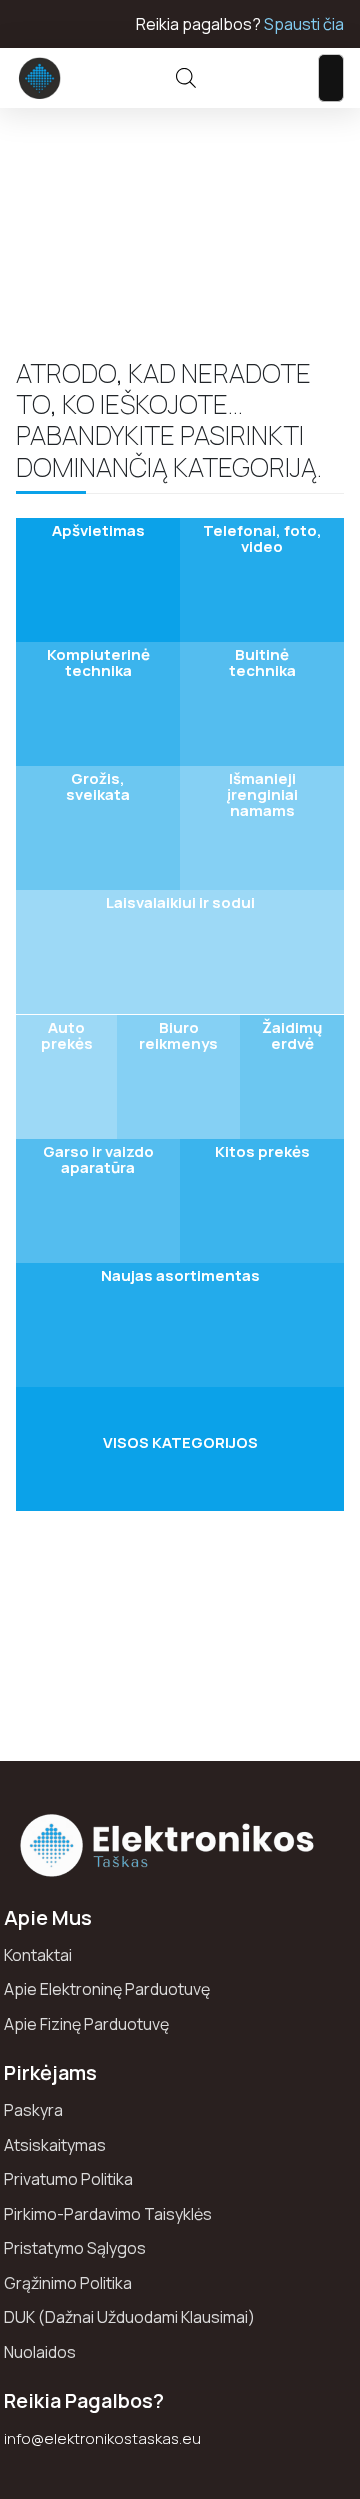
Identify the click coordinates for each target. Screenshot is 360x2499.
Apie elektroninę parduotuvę (107, 1989)
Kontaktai (38, 1955)
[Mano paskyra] (245, 78)
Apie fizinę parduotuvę (86, 2024)
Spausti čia (304, 24)
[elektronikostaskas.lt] (40, 78)
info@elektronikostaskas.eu (102, 2438)
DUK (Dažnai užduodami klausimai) (129, 2317)
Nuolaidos (40, 2352)
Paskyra (33, 2110)
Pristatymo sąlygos (75, 2248)
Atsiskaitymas (55, 2145)
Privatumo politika (68, 2179)
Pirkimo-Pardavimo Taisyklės (108, 2214)
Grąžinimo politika (68, 2283)
